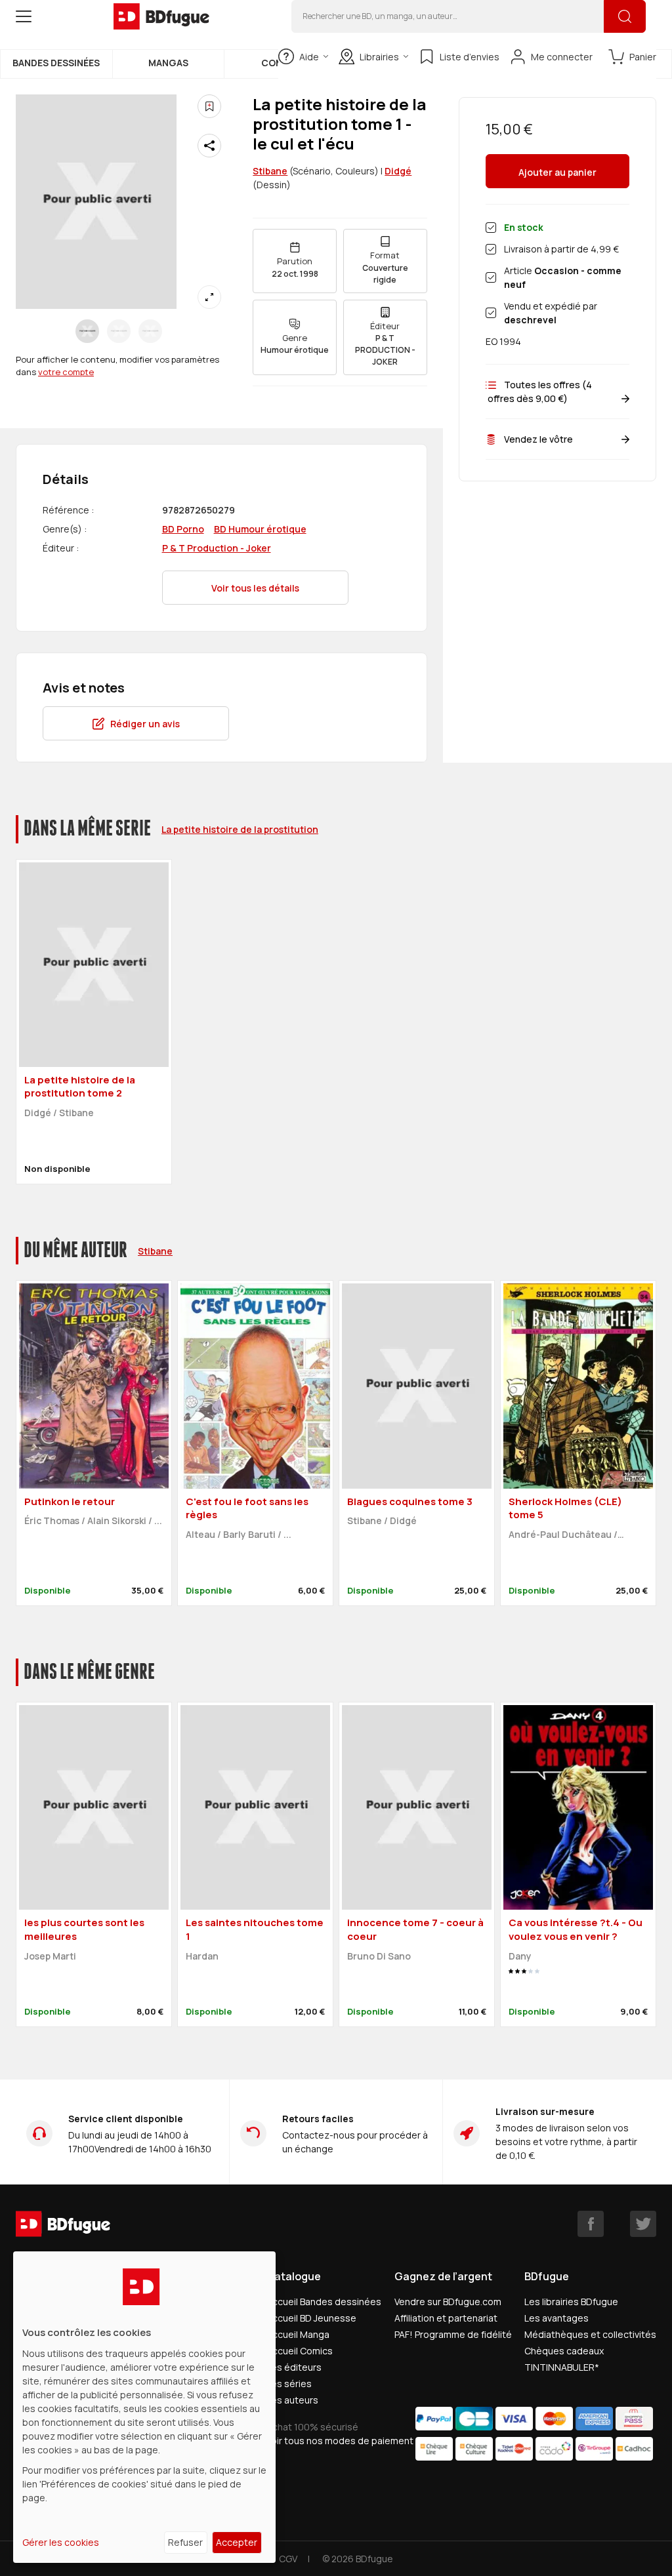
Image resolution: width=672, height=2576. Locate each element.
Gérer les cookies (61, 2542)
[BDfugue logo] (161, 16)
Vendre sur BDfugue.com (448, 2302)
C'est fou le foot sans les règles (247, 1508)
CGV (288, 2559)
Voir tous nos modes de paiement (340, 2441)
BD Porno (183, 529)
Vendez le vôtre (538, 439)
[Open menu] (24, 16)
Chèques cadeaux (564, 2351)
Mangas (168, 63)
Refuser (185, 2542)
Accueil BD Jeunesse (311, 2318)
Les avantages (556, 2318)
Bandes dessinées (56, 63)
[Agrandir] (209, 297)
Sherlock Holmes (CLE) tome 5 (565, 1508)
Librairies (379, 57)
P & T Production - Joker (217, 548)
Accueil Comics (300, 2351)
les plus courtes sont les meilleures (84, 1929)
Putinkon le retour (70, 1501)
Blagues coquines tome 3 (410, 1501)
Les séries (289, 2384)
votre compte (66, 372)
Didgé (398, 171)
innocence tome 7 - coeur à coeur (415, 1929)
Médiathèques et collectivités (590, 2334)
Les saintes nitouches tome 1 (255, 1929)
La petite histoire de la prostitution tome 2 (80, 1087)
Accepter (237, 2542)
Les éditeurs (294, 2367)
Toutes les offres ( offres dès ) (539, 392)
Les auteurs (292, 2400)
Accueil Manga (298, 2334)
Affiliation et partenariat (446, 2318)
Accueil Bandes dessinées (324, 2302)
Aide (309, 57)
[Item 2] (150, 331)
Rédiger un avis (145, 724)
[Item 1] (119, 331)
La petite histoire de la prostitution (240, 829)
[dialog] (144, 2407)
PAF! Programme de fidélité (453, 2334)
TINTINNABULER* (562, 2367)
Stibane (270, 171)
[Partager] (209, 146)
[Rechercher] (625, 16)
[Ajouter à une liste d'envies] (209, 106)
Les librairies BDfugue (571, 2302)
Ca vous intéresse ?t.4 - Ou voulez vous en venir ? (576, 1929)
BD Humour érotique (260, 529)
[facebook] (591, 2224)
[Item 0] (87, 331)
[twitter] (643, 2224)
